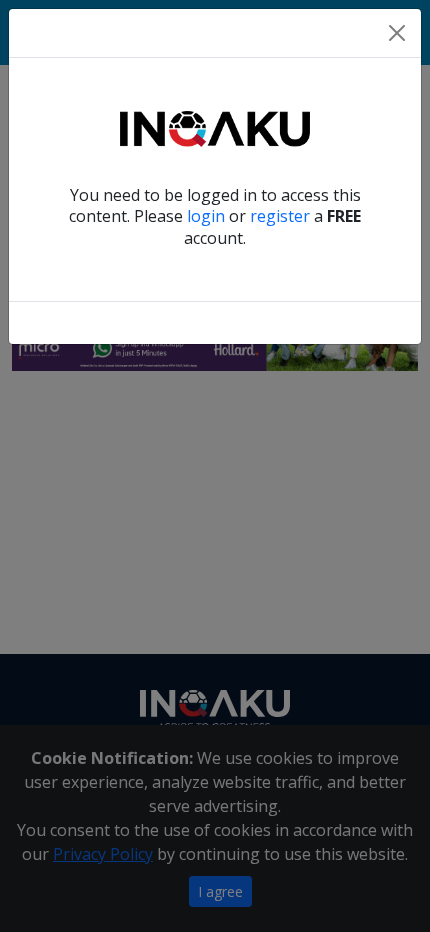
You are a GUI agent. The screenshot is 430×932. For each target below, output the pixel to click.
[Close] (397, 33)
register (280, 216)
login (206, 216)
